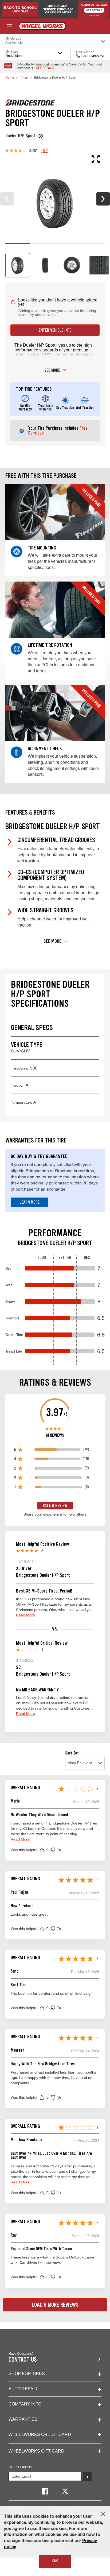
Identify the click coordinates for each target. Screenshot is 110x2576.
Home (10, 77)
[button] (42, 1850)
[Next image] (103, 199)
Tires (24, 77)
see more (52, 371)
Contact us (23, 2360)
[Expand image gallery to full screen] (52, 159)
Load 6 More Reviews (55, 2305)
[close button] (103, 2514)
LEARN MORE (30, 1202)
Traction (20, 1085)
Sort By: (72, 1753)
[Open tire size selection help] (41, 136)
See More (52, 941)
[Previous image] (7, 199)
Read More (25, 1615)
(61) (45, 150)
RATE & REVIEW (55, 1506)
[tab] (18, 265)
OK (55, 2561)
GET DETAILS (45, 68)
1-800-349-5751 (93, 56)
